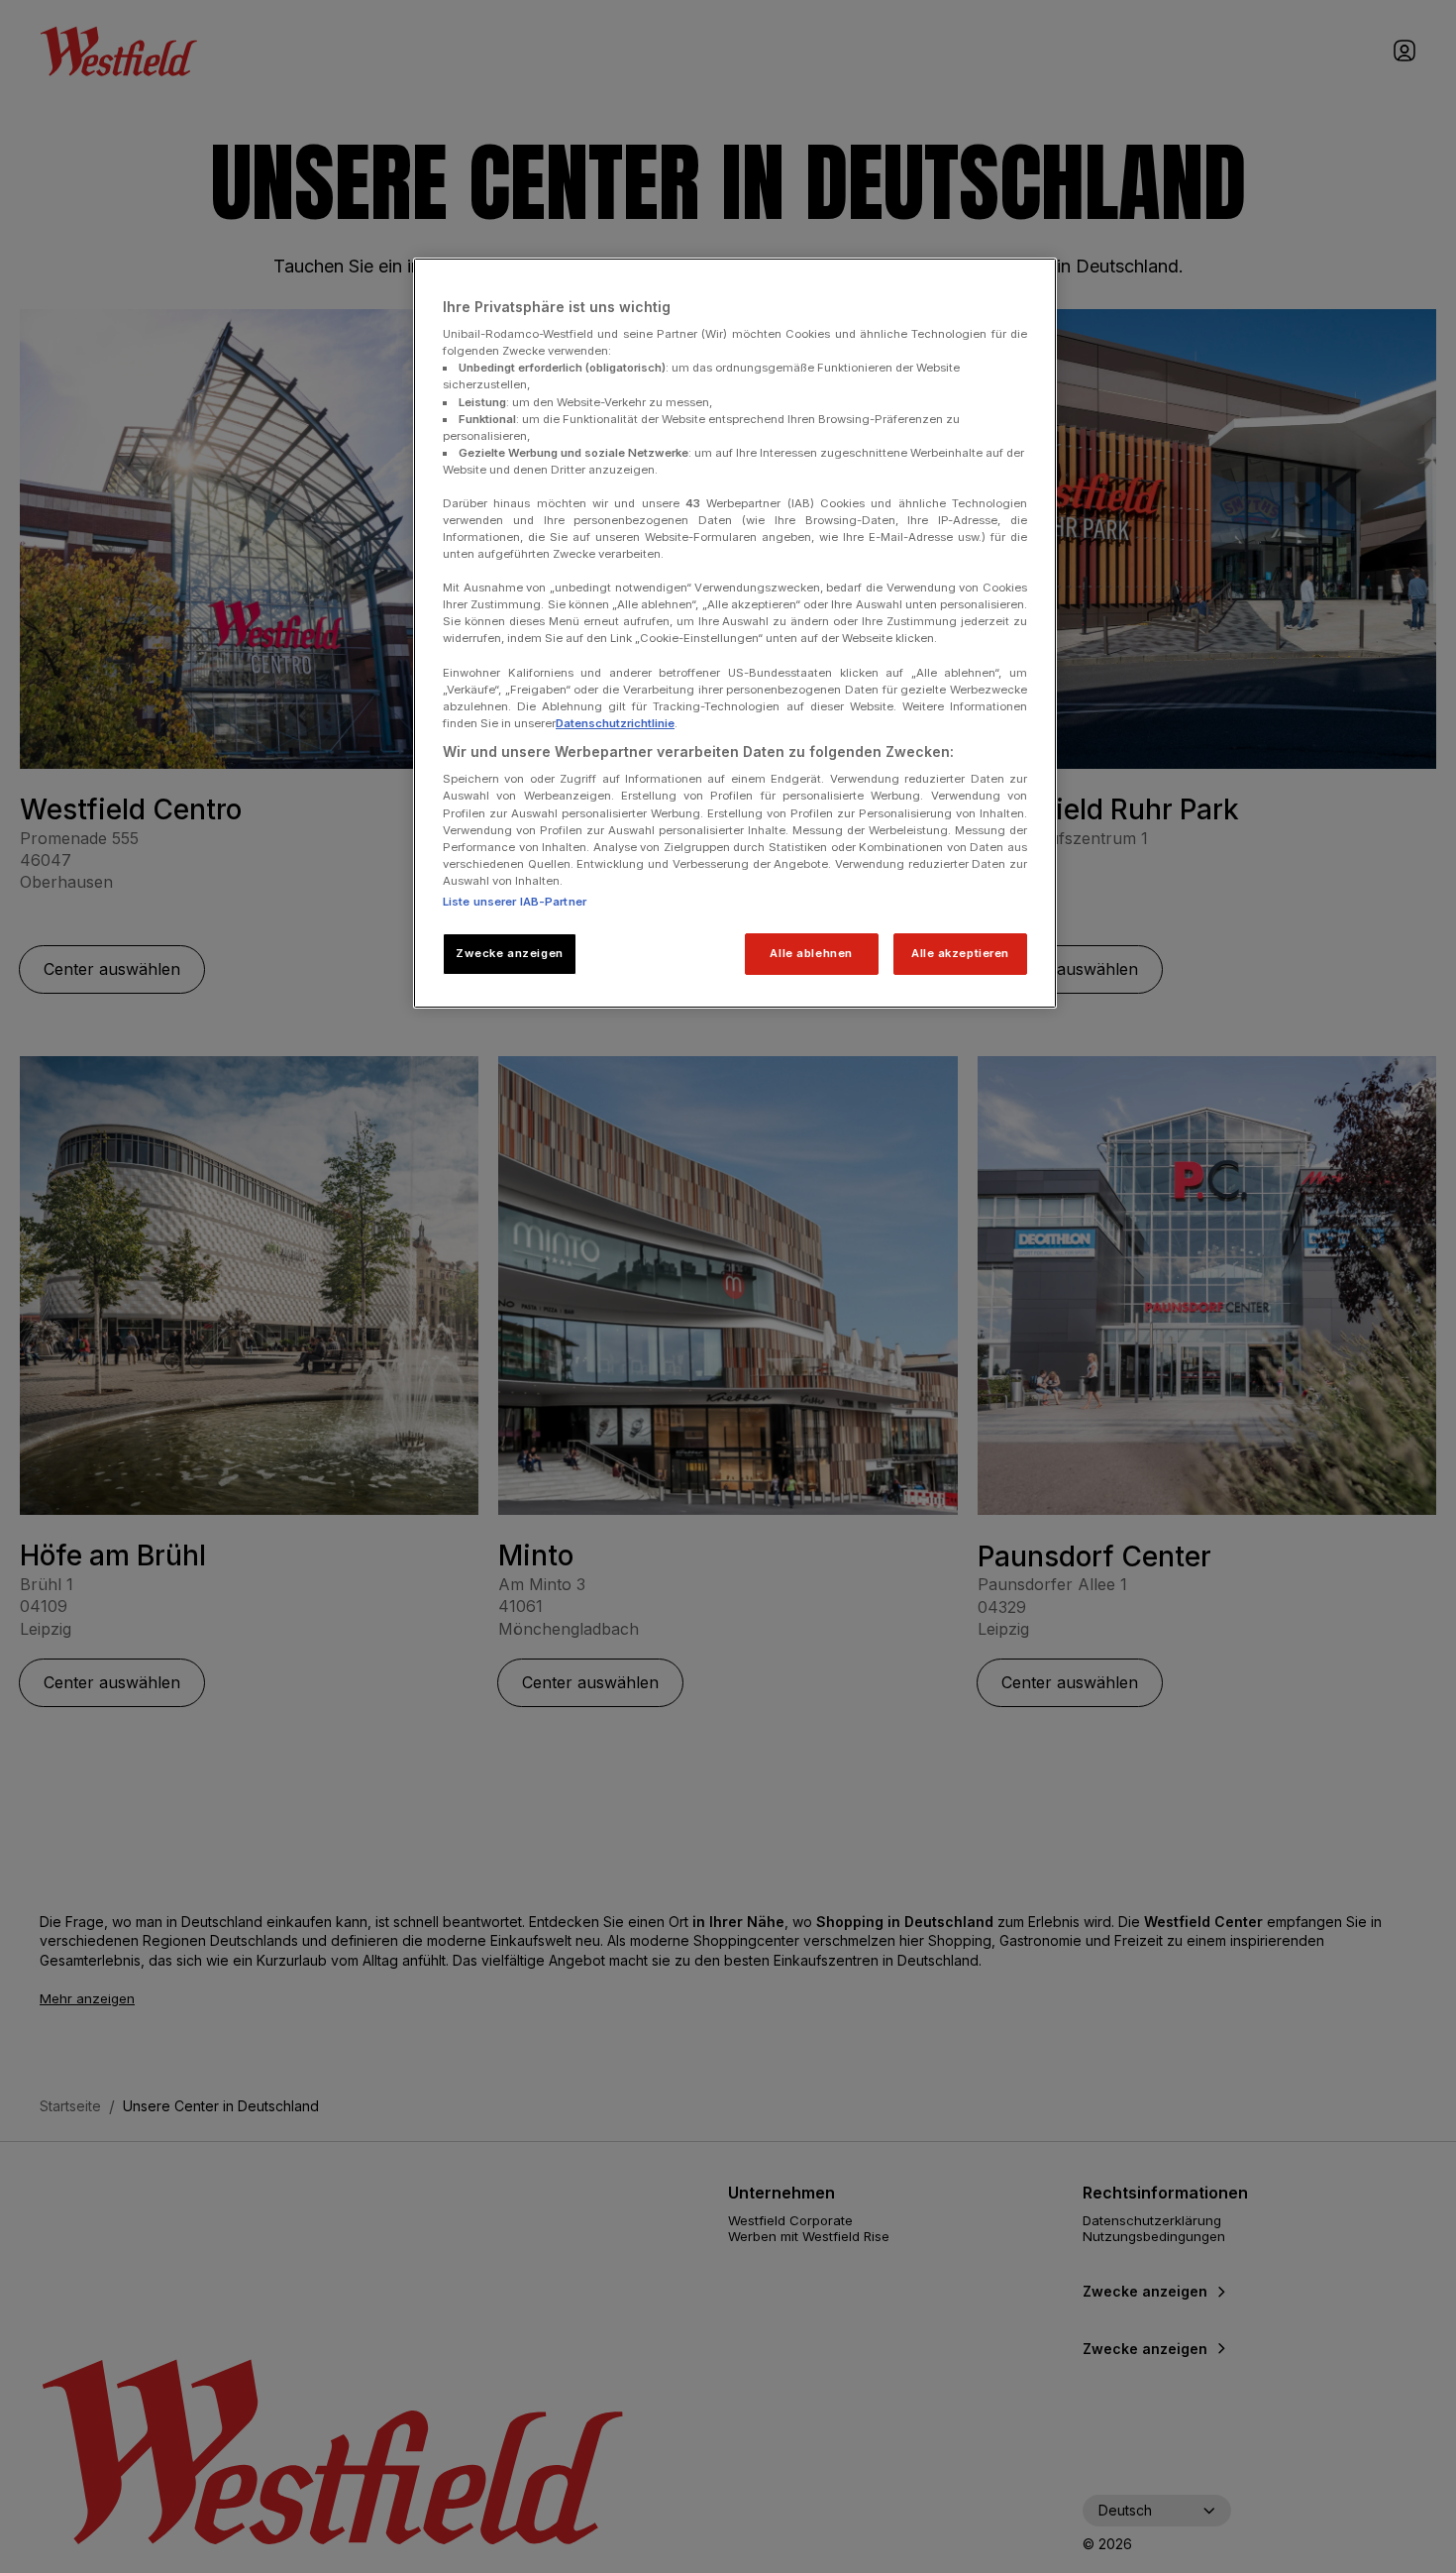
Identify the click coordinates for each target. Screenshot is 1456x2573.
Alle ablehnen (811, 953)
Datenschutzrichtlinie (615, 723)
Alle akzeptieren (960, 953)
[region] (735, 633)
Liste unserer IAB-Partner (515, 902)
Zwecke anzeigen (510, 953)
